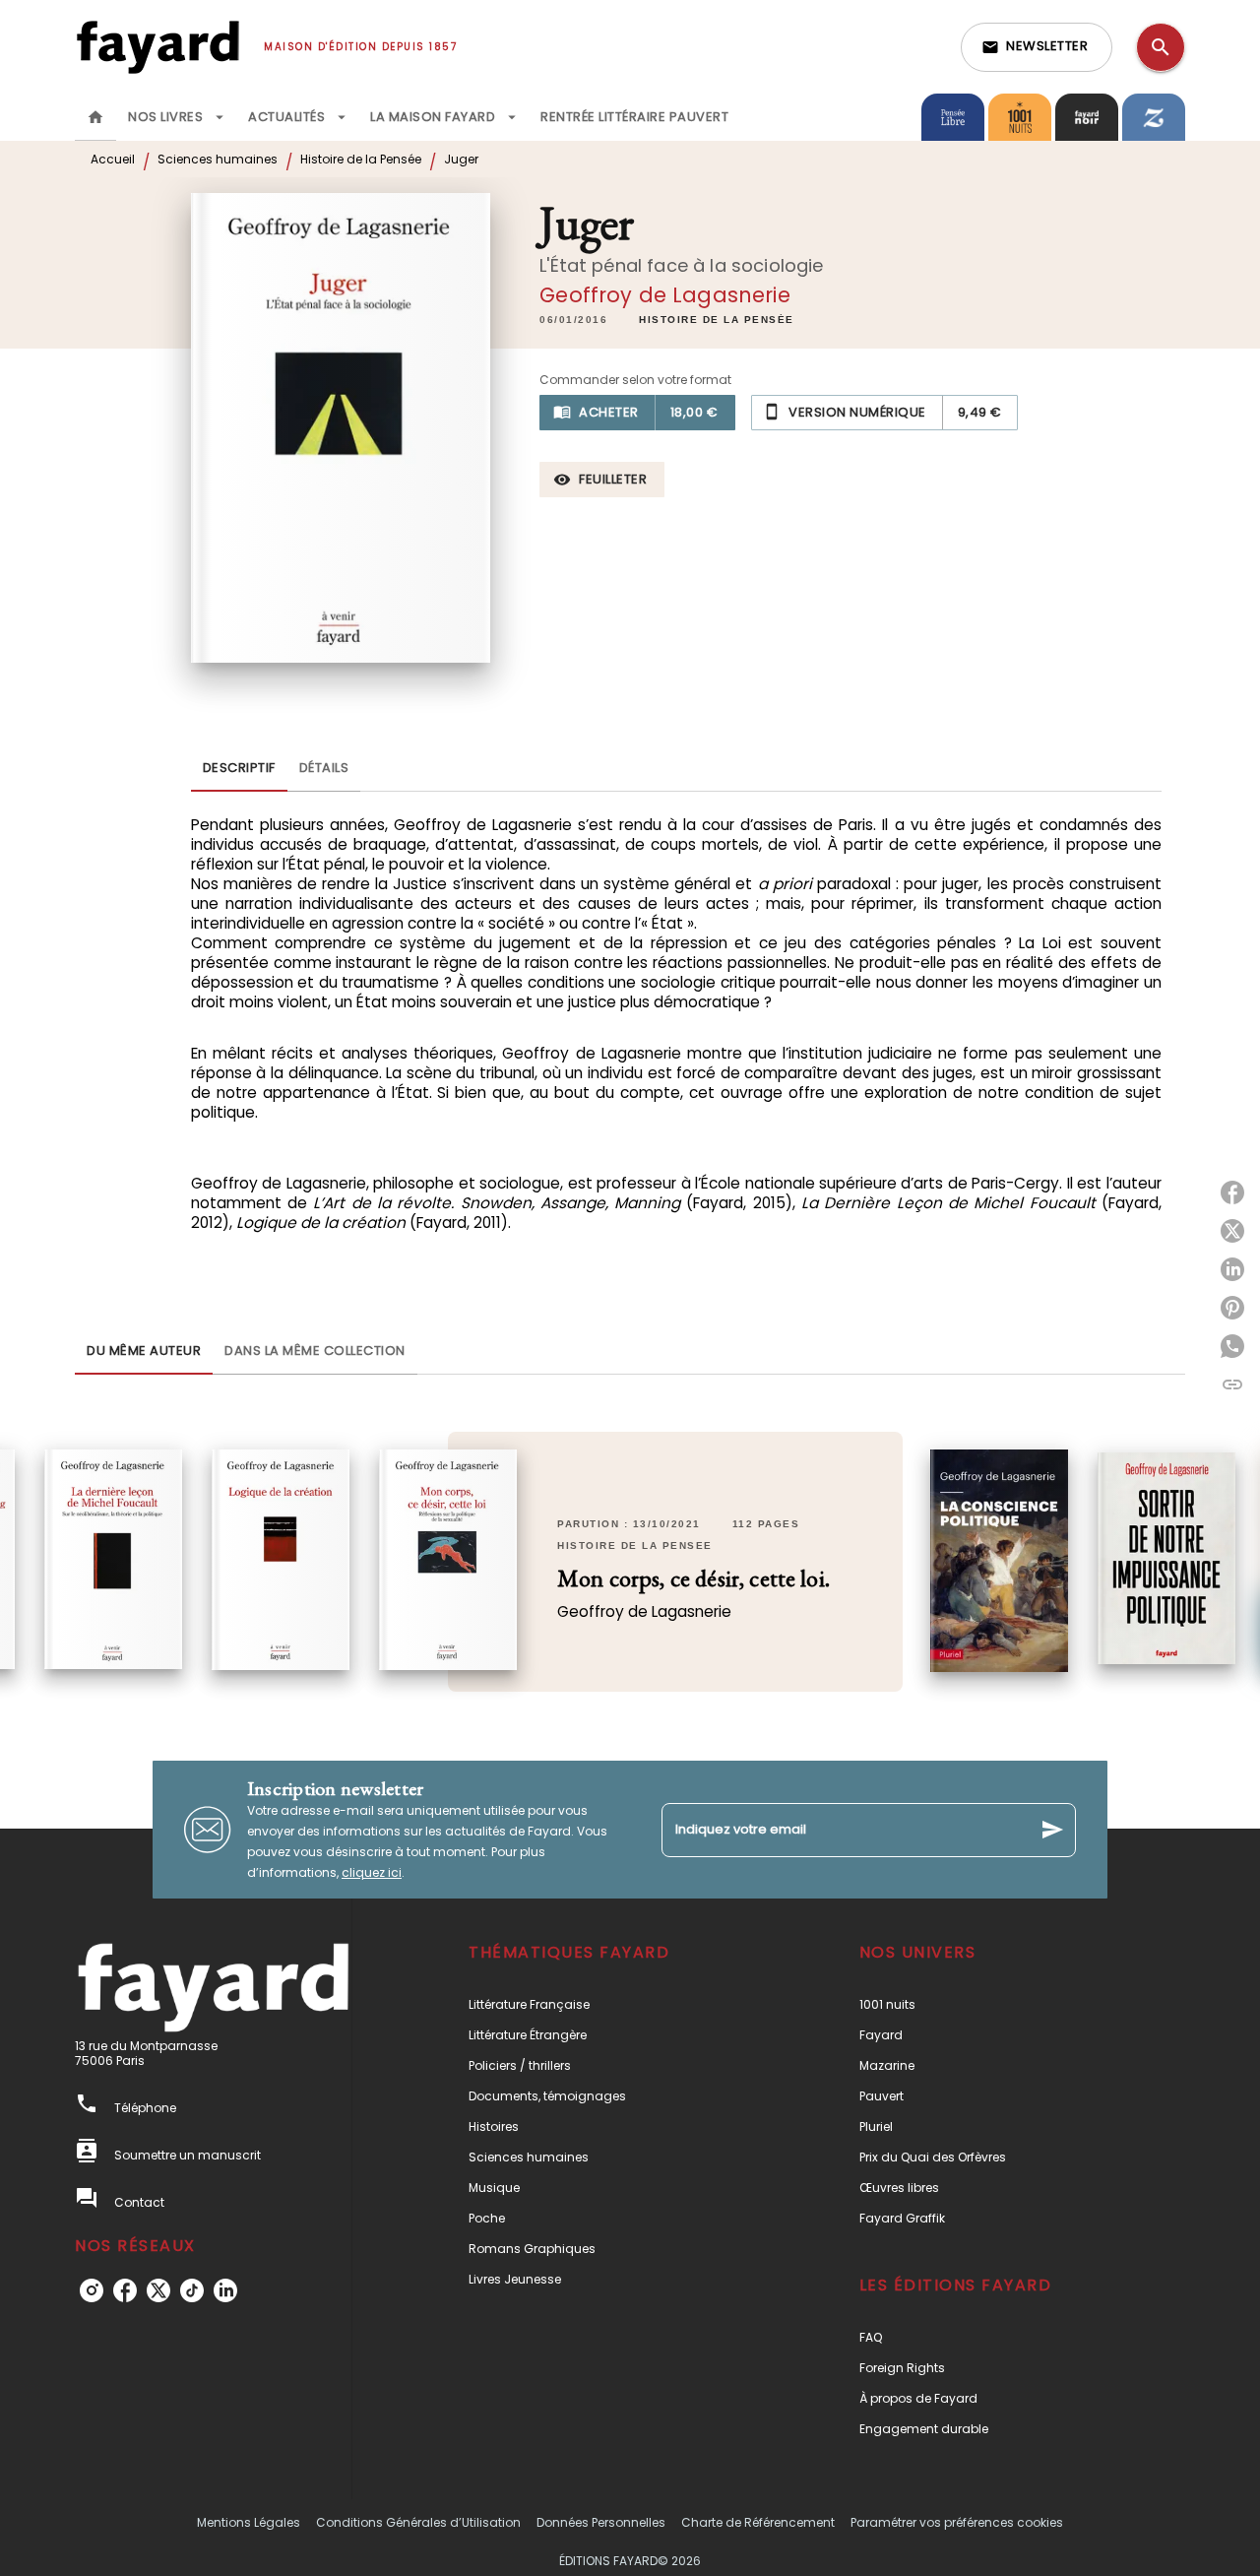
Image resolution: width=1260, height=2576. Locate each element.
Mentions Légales (249, 2522)
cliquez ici (372, 1872)
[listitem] (92, 2290)
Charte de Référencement (758, 2522)
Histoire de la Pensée (361, 159)
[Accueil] (157, 47)
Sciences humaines (218, 159)
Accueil (113, 159)
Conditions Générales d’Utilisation (418, 2522)
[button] (1037, 47)
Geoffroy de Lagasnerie (665, 295)
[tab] (95, 117)
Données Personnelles (601, 2522)
